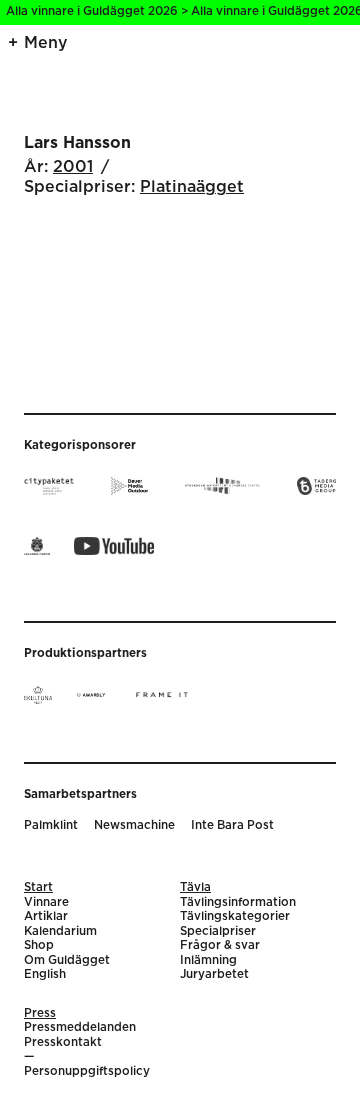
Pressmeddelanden (80, 1027)
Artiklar (46, 916)
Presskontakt (63, 1042)
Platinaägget (192, 187)
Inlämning (208, 960)
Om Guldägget (67, 960)
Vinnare (46, 902)
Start (38, 887)
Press (40, 1013)
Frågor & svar (220, 945)
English (45, 974)
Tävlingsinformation (238, 902)
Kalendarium (60, 931)
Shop (39, 945)
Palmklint (51, 825)
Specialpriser (218, 931)
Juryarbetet (214, 974)
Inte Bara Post (232, 825)
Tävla (195, 887)
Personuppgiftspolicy (87, 1071)
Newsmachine (134, 825)
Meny (46, 43)
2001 (73, 167)
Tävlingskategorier (235, 916)
